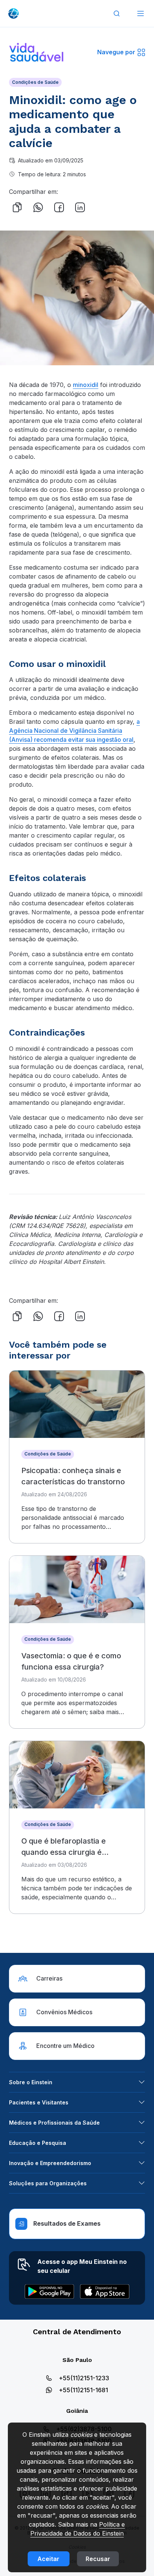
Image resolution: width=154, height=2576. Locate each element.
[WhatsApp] (38, 207)
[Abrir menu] (141, 13)
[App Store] (105, 2292)
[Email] (101, 207)
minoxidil (86, 385)
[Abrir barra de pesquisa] (117, 13)
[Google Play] (49, 2292)
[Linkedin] (80, 207)
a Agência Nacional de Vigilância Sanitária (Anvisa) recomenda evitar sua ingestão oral (74, 731)
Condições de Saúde (35, 82)
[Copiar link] (17, 207)
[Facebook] (59, 207)
